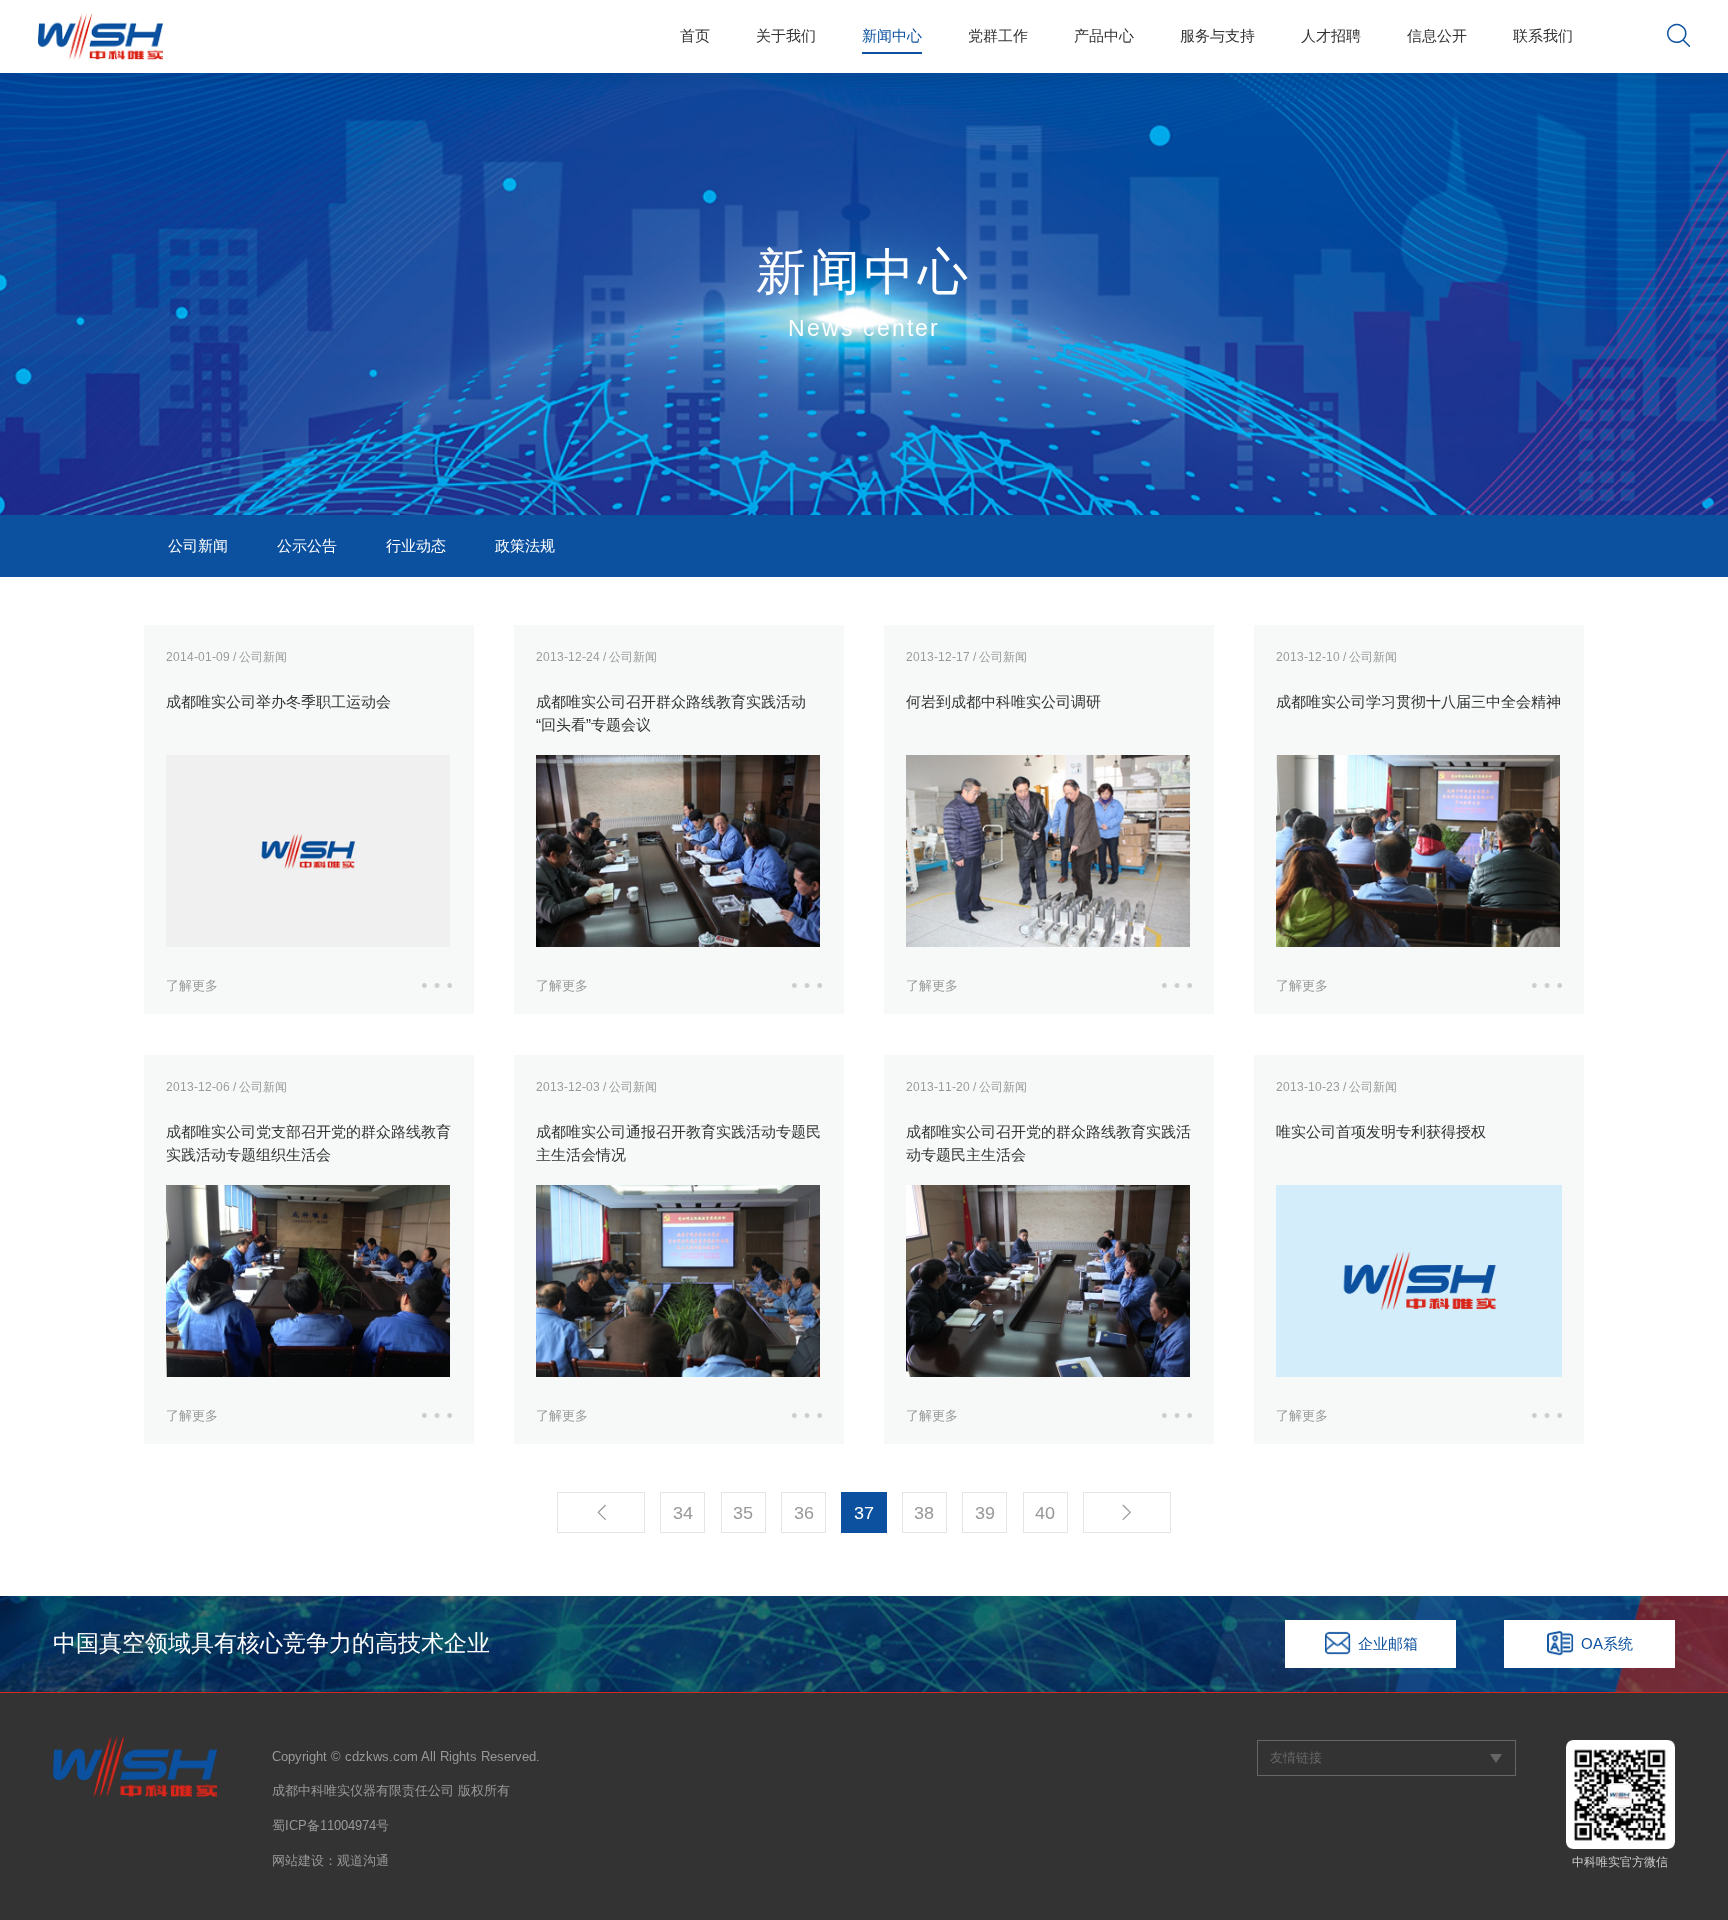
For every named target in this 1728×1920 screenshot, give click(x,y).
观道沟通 (363, 1860)
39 (985, 1512)
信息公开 (1437, 35)
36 (804, 1512)
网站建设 (298, 1860)
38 (924, 1512)
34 (683, 1512)
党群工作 (998, 35)
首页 (695, 35)
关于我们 (786, 35)
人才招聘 (1331, 35)
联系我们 (1543, 35)
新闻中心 (892, 35)
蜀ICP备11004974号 (330, 1825)
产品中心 (1104, 35)
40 (1045, 1512)
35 (743, 1512)
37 (864, 1512)
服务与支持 (1217, 35)
